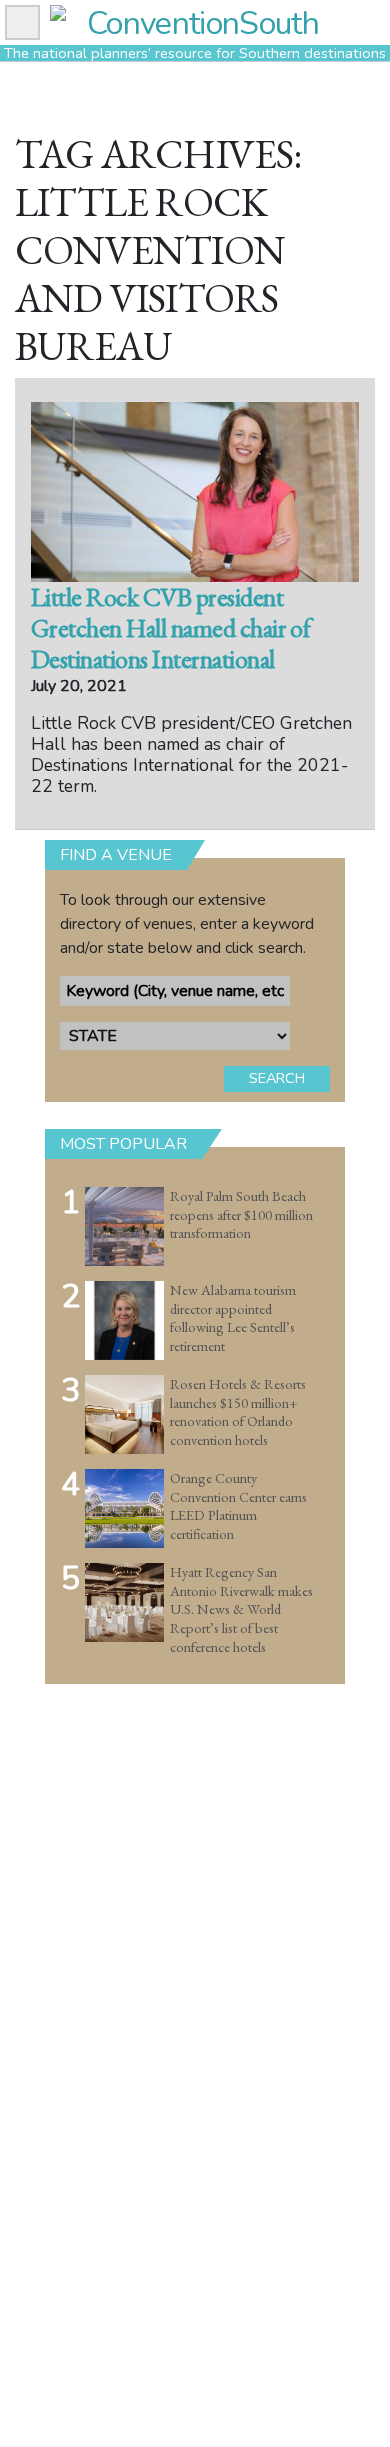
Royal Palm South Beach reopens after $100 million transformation (241, 1214)
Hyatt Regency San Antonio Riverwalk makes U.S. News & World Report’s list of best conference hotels (241, 1609)
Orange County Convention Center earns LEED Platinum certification (238, 1506)
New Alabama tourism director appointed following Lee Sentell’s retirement (233, 1318)
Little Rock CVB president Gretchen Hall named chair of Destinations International (170, 628)
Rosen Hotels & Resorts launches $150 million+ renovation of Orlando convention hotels (238, 1412)
